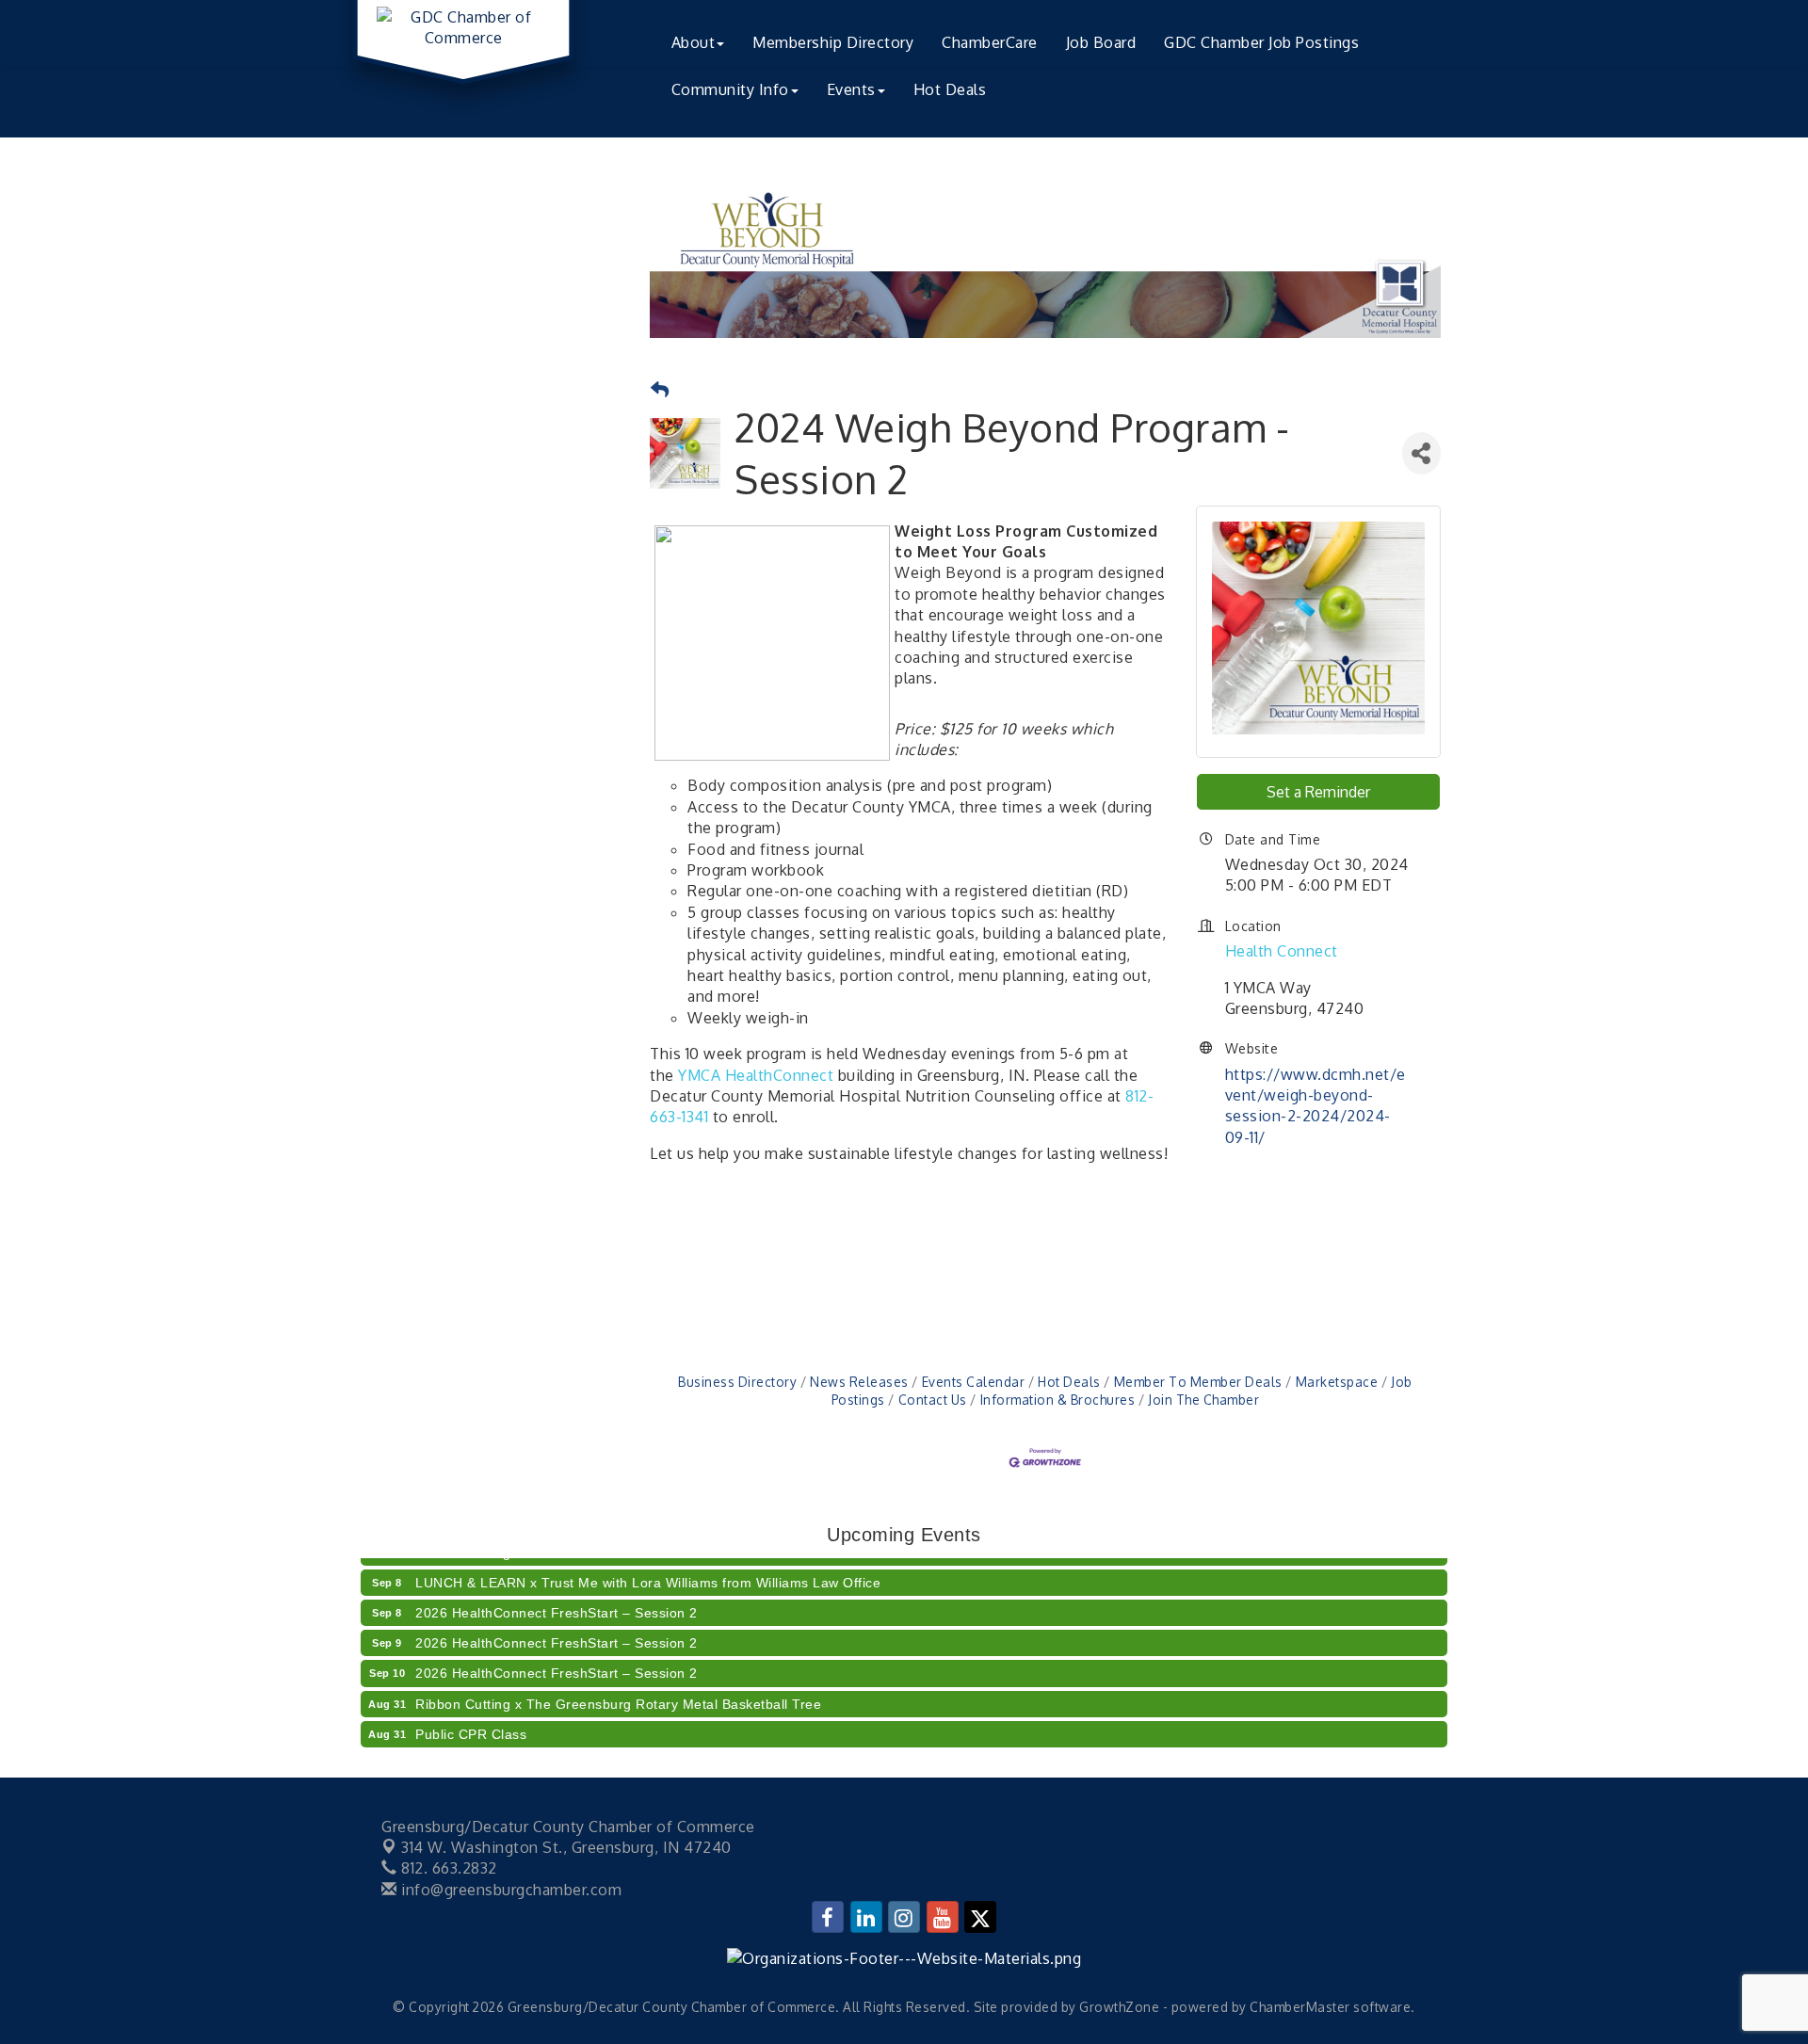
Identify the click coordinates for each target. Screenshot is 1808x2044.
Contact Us (933, 1400)
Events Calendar (973, 1382)
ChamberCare (990, 42)
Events (851, 89)
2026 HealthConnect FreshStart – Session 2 (557, 1600)
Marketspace (1337, 1382)
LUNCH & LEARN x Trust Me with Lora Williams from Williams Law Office (648, 1569)
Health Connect (1282, 951)
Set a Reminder (1318, 792)
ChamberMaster (1300, 2007)
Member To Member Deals (1198, 1382)
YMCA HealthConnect (756, 1075)
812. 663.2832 (447, 1868)
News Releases (859, 1382)
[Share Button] (1421, 453)
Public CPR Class (471, 1721)
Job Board (1101, 42)
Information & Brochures (1057, 1400)
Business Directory (737, 1382)
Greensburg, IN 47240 (566, 1847)
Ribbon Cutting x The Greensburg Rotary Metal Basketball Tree (618, 1691)
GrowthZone (1119, 2007)
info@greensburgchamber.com (509, 1890)
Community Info (730, 89)
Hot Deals (950, 89)
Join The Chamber (1203, 1400)
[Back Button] (660, 390)
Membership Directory (833, 42)
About (694, 42)
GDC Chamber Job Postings (1261, 42)
